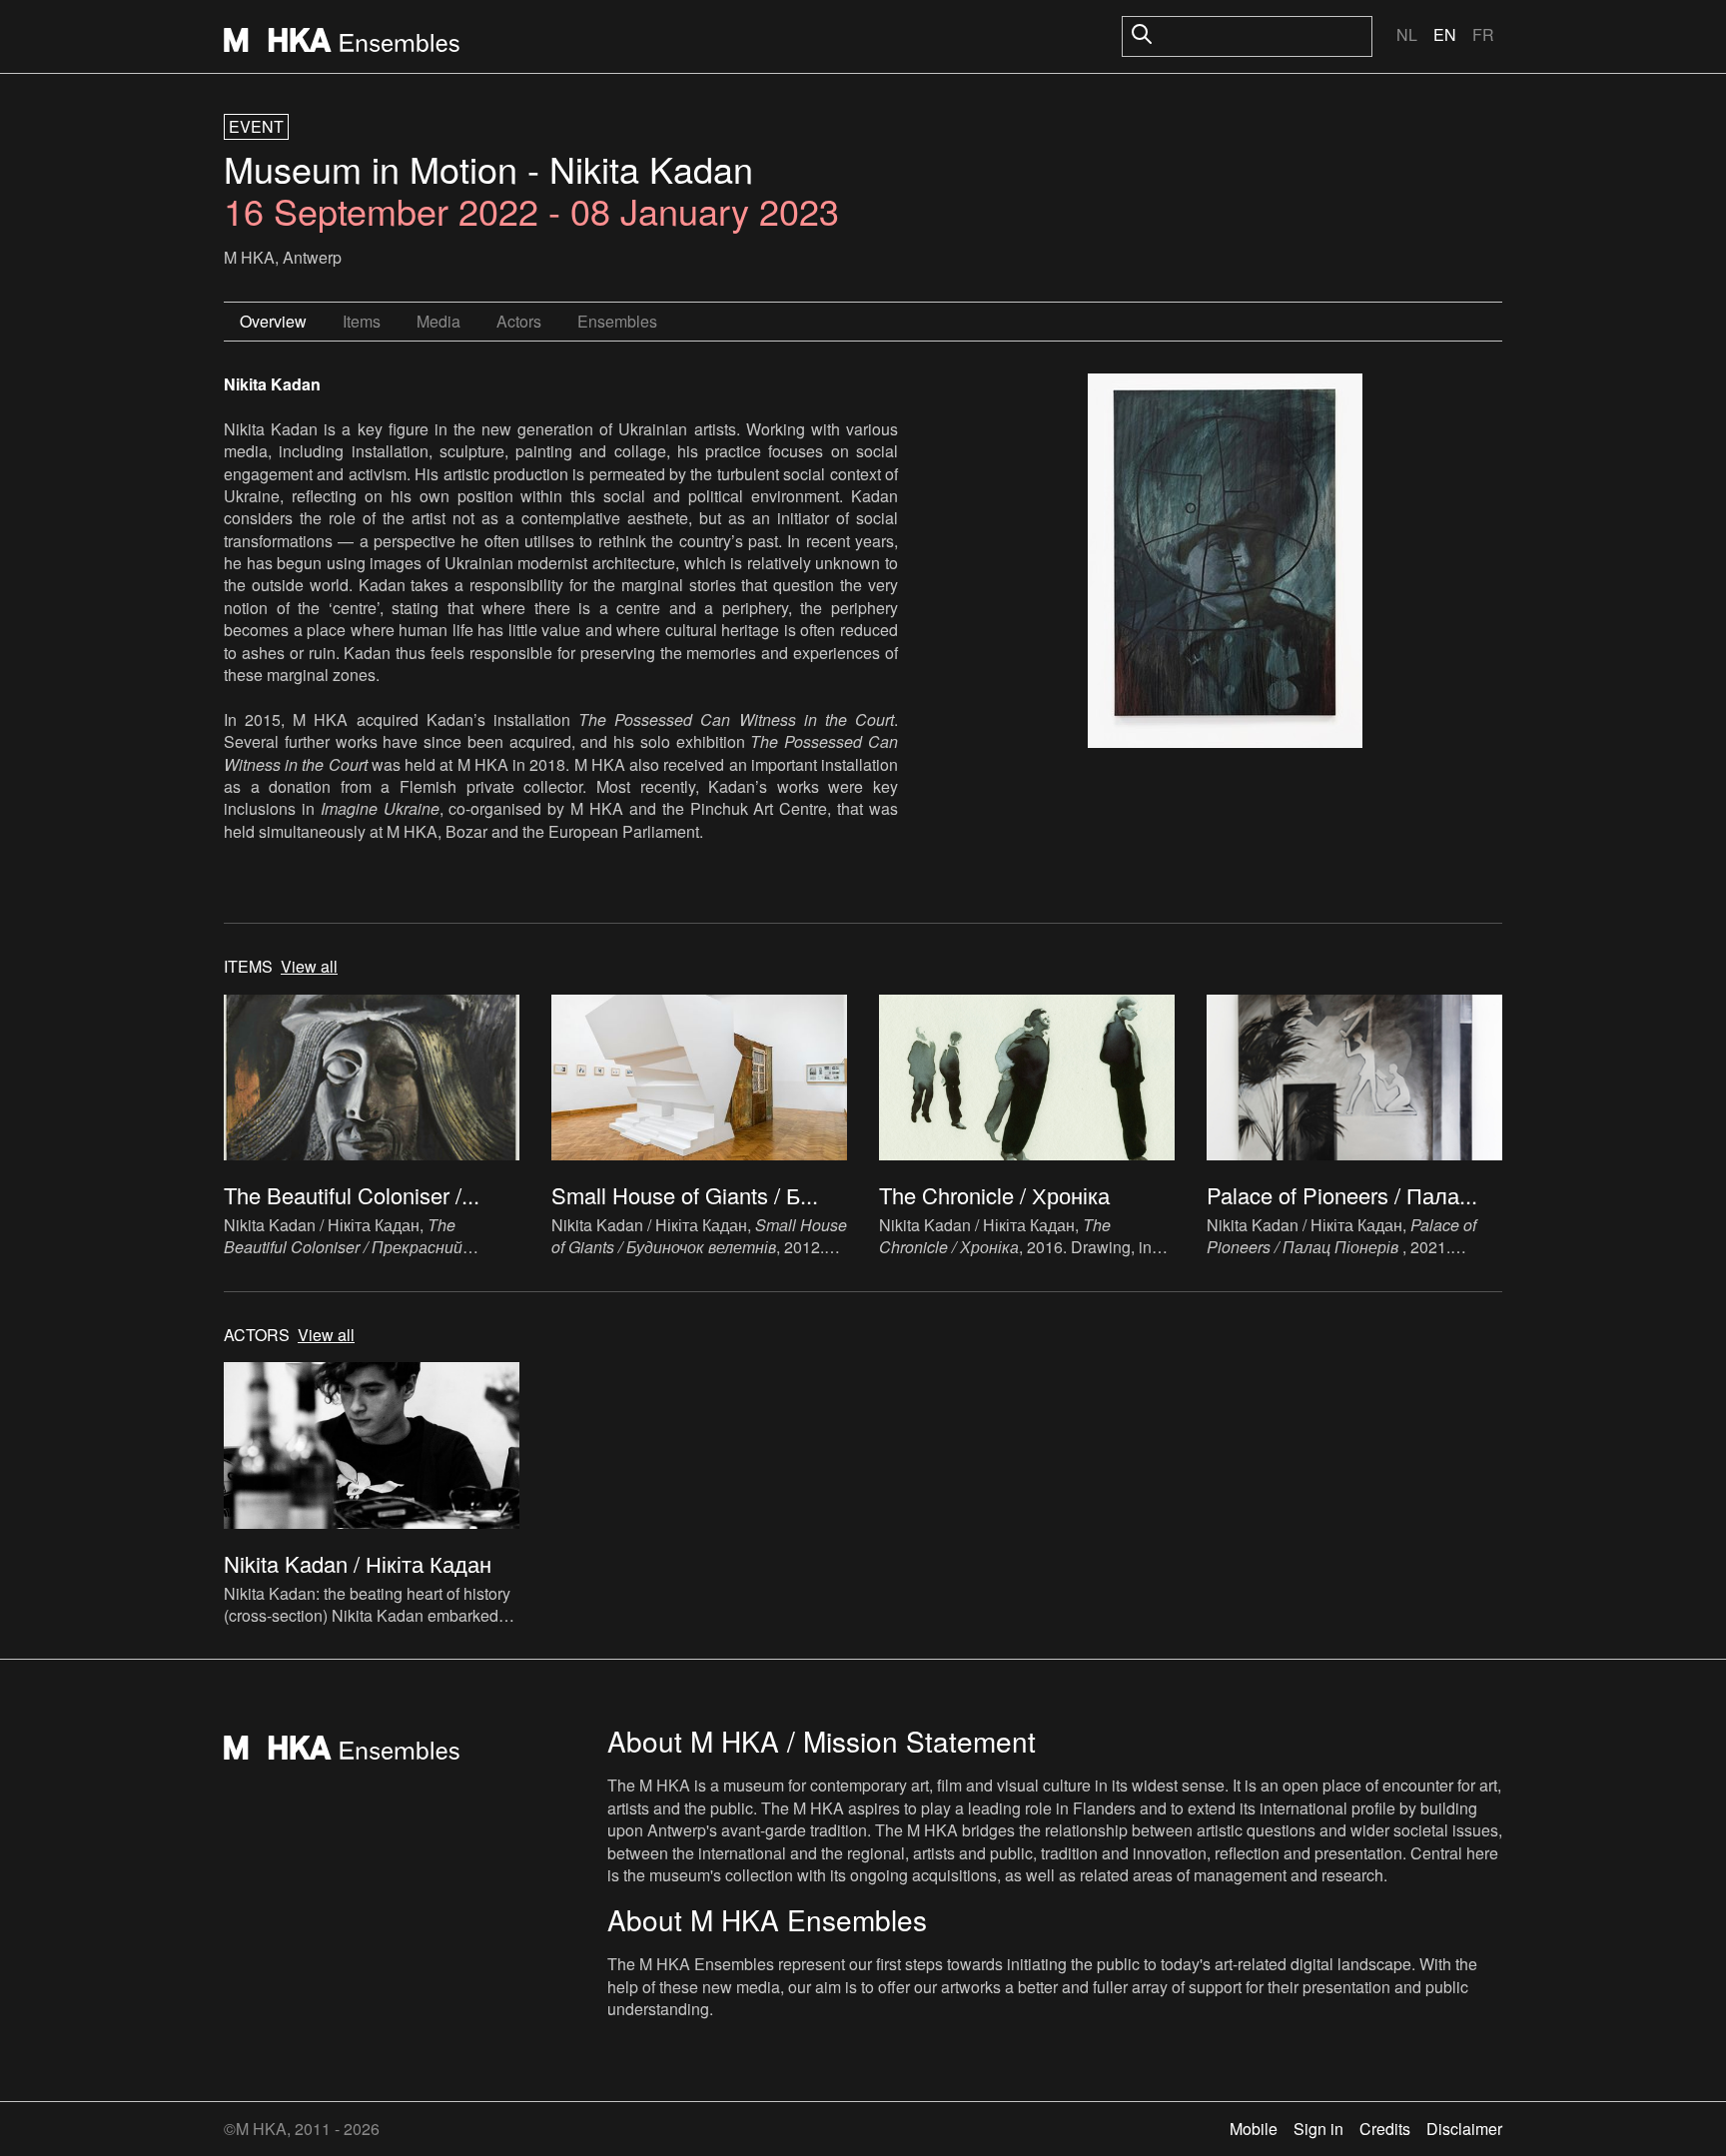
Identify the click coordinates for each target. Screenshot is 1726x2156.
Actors (519, 321)
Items (362, 321)
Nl (1407, 34)
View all (309, 967)
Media (438, 321)
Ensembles (617, 321)
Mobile (1254, 2129)
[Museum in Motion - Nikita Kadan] (1225, 563)
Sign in (1318, 2129)
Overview (273, 321)
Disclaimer (1464, 2129)
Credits (1385, 2129)
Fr (1483, 34)
